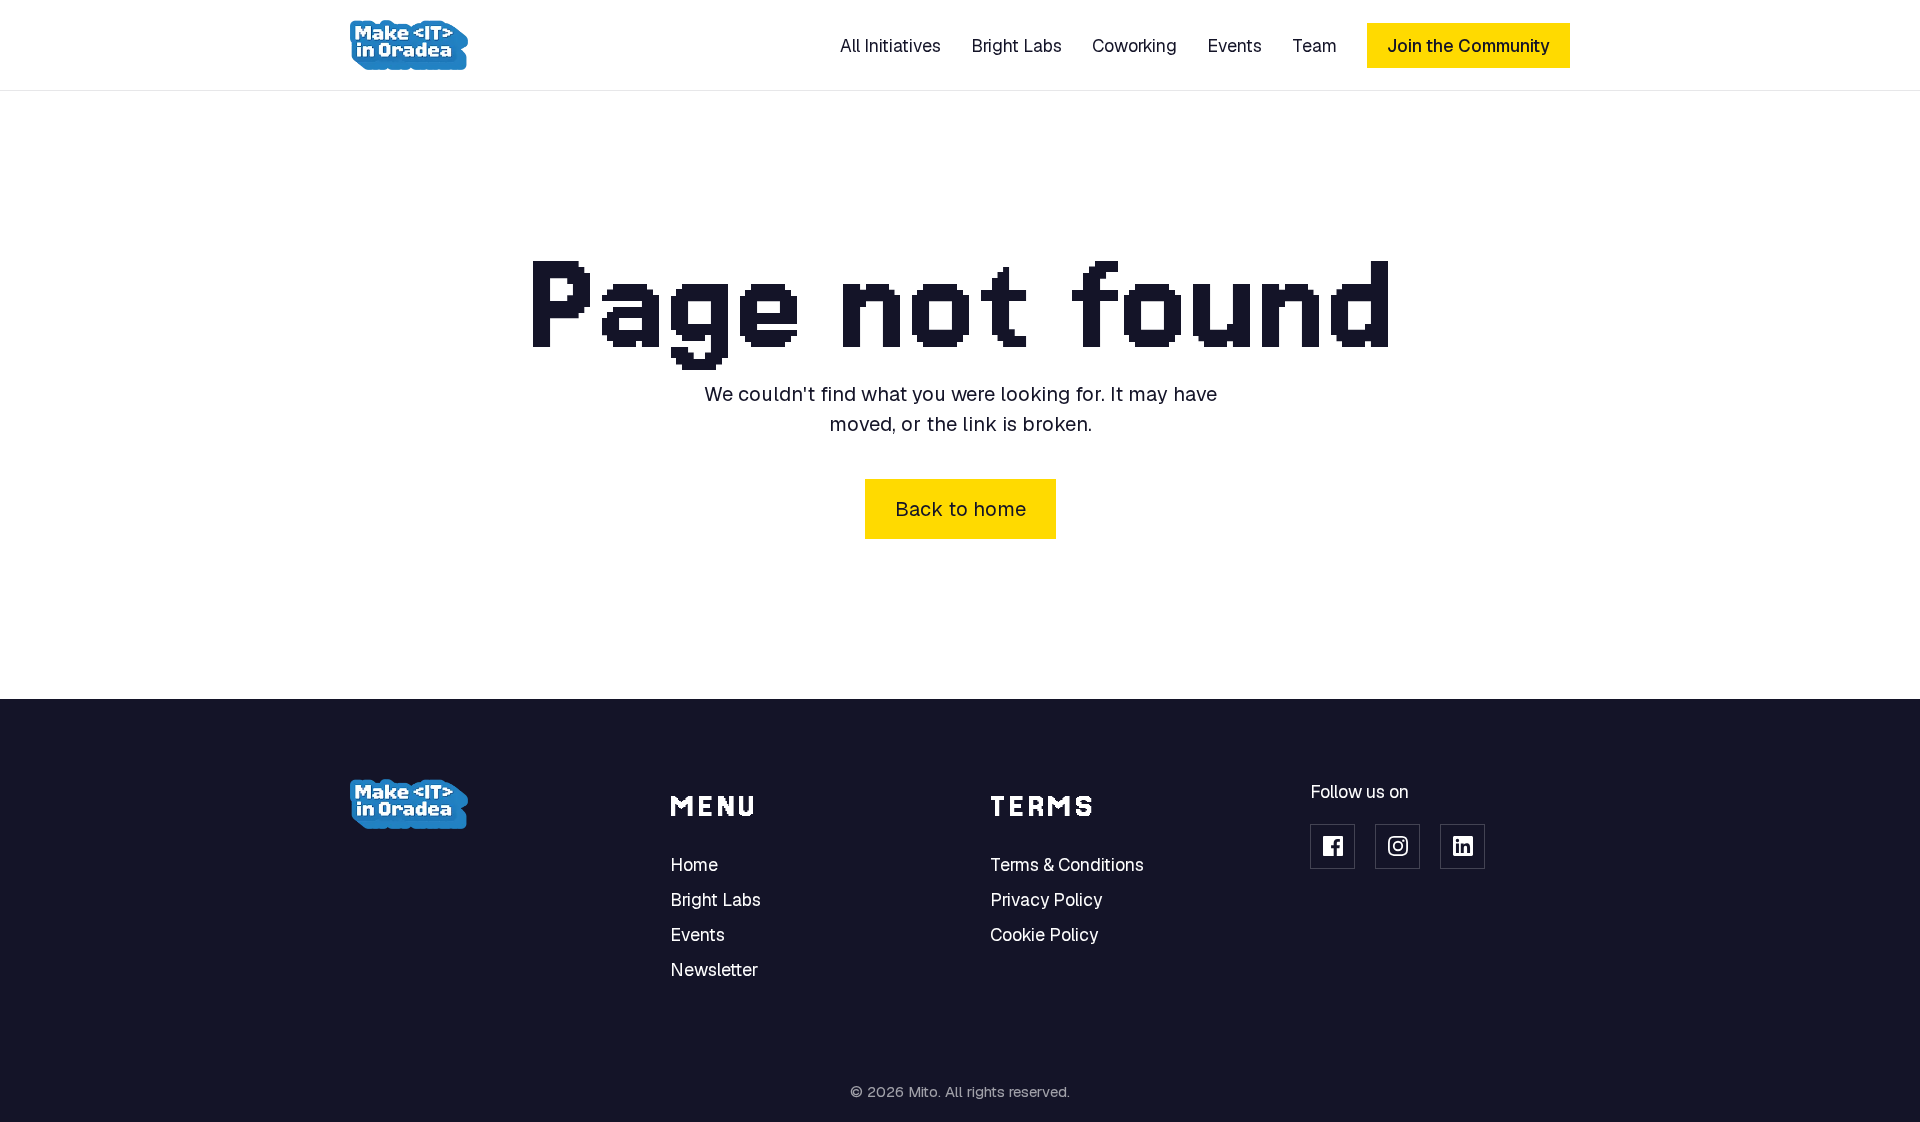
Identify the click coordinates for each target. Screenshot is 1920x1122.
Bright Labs (1016, 45)
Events (1234, 45)
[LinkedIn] (1462, 846)
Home (694, 864)
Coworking (1134, 45)
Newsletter (714, 969)
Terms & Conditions (1067, 864)
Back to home (960, 509)
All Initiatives (890, 45)
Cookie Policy (1044, 934)
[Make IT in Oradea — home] (409, 45)
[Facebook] (1332, 846)
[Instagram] (1397, 846)
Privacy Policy (1046, 899)
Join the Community (1468, 45)
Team (1314, 45)
